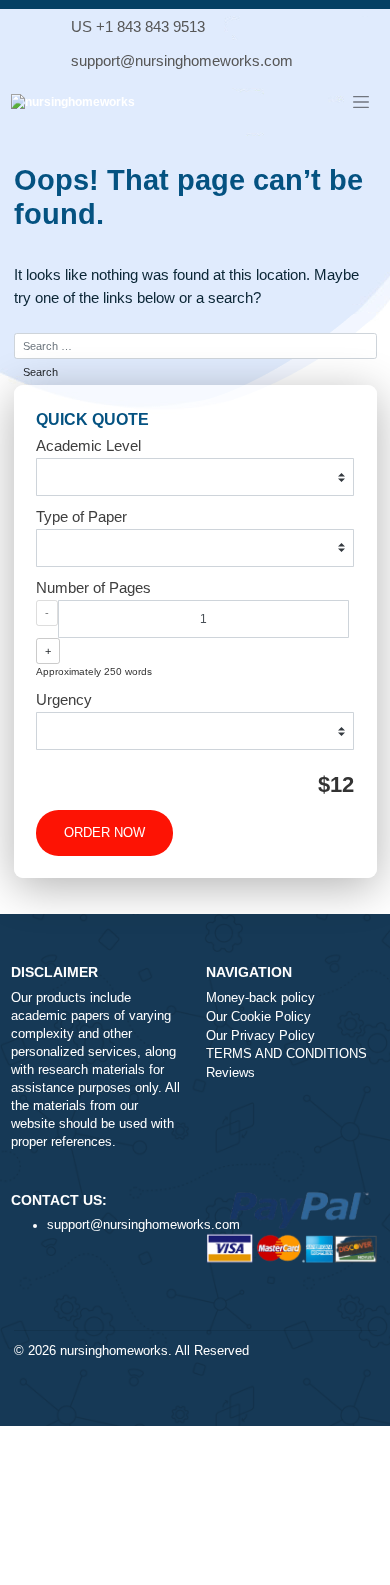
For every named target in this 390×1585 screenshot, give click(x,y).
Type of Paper (81, 516)
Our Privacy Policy (260, 1036)
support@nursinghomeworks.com (182, 60)
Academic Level (88, 445)
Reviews (230, 1073)
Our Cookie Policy (258, 1017)
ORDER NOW (104, 833)
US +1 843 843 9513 (138, 26)
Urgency (64, 699)
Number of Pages (93, 587)
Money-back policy (260, 998)
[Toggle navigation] (361, 103)
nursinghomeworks (114, 1351)
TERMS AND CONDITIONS (286, 1054)
